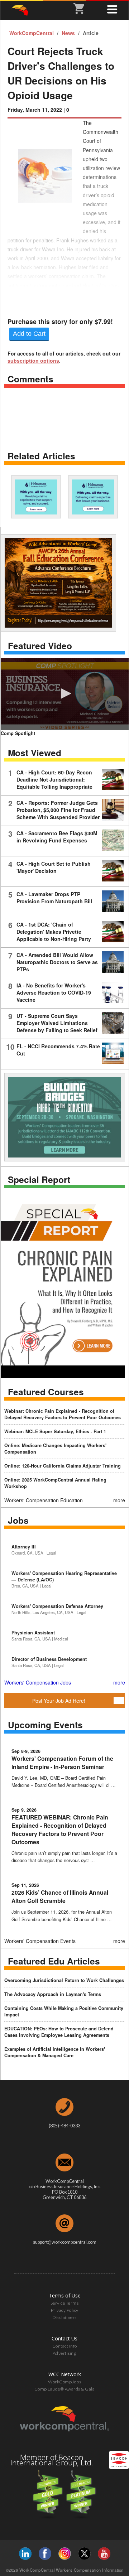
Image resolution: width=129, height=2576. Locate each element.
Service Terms (65, 2303)
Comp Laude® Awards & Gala (65, 2389)
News (69, 33)
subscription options (33, 361)
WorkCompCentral (32, 33)
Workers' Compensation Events (40, 1941)
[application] (65, 694)
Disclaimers (64, 2317)
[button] (65, 693)
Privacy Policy (65, 2310)
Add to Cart (29, 334)
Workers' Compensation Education (44, 1500)
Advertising (65, 2353)
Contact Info (65, 2346)
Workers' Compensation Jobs (38, 1682)
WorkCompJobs (64, 2382)
